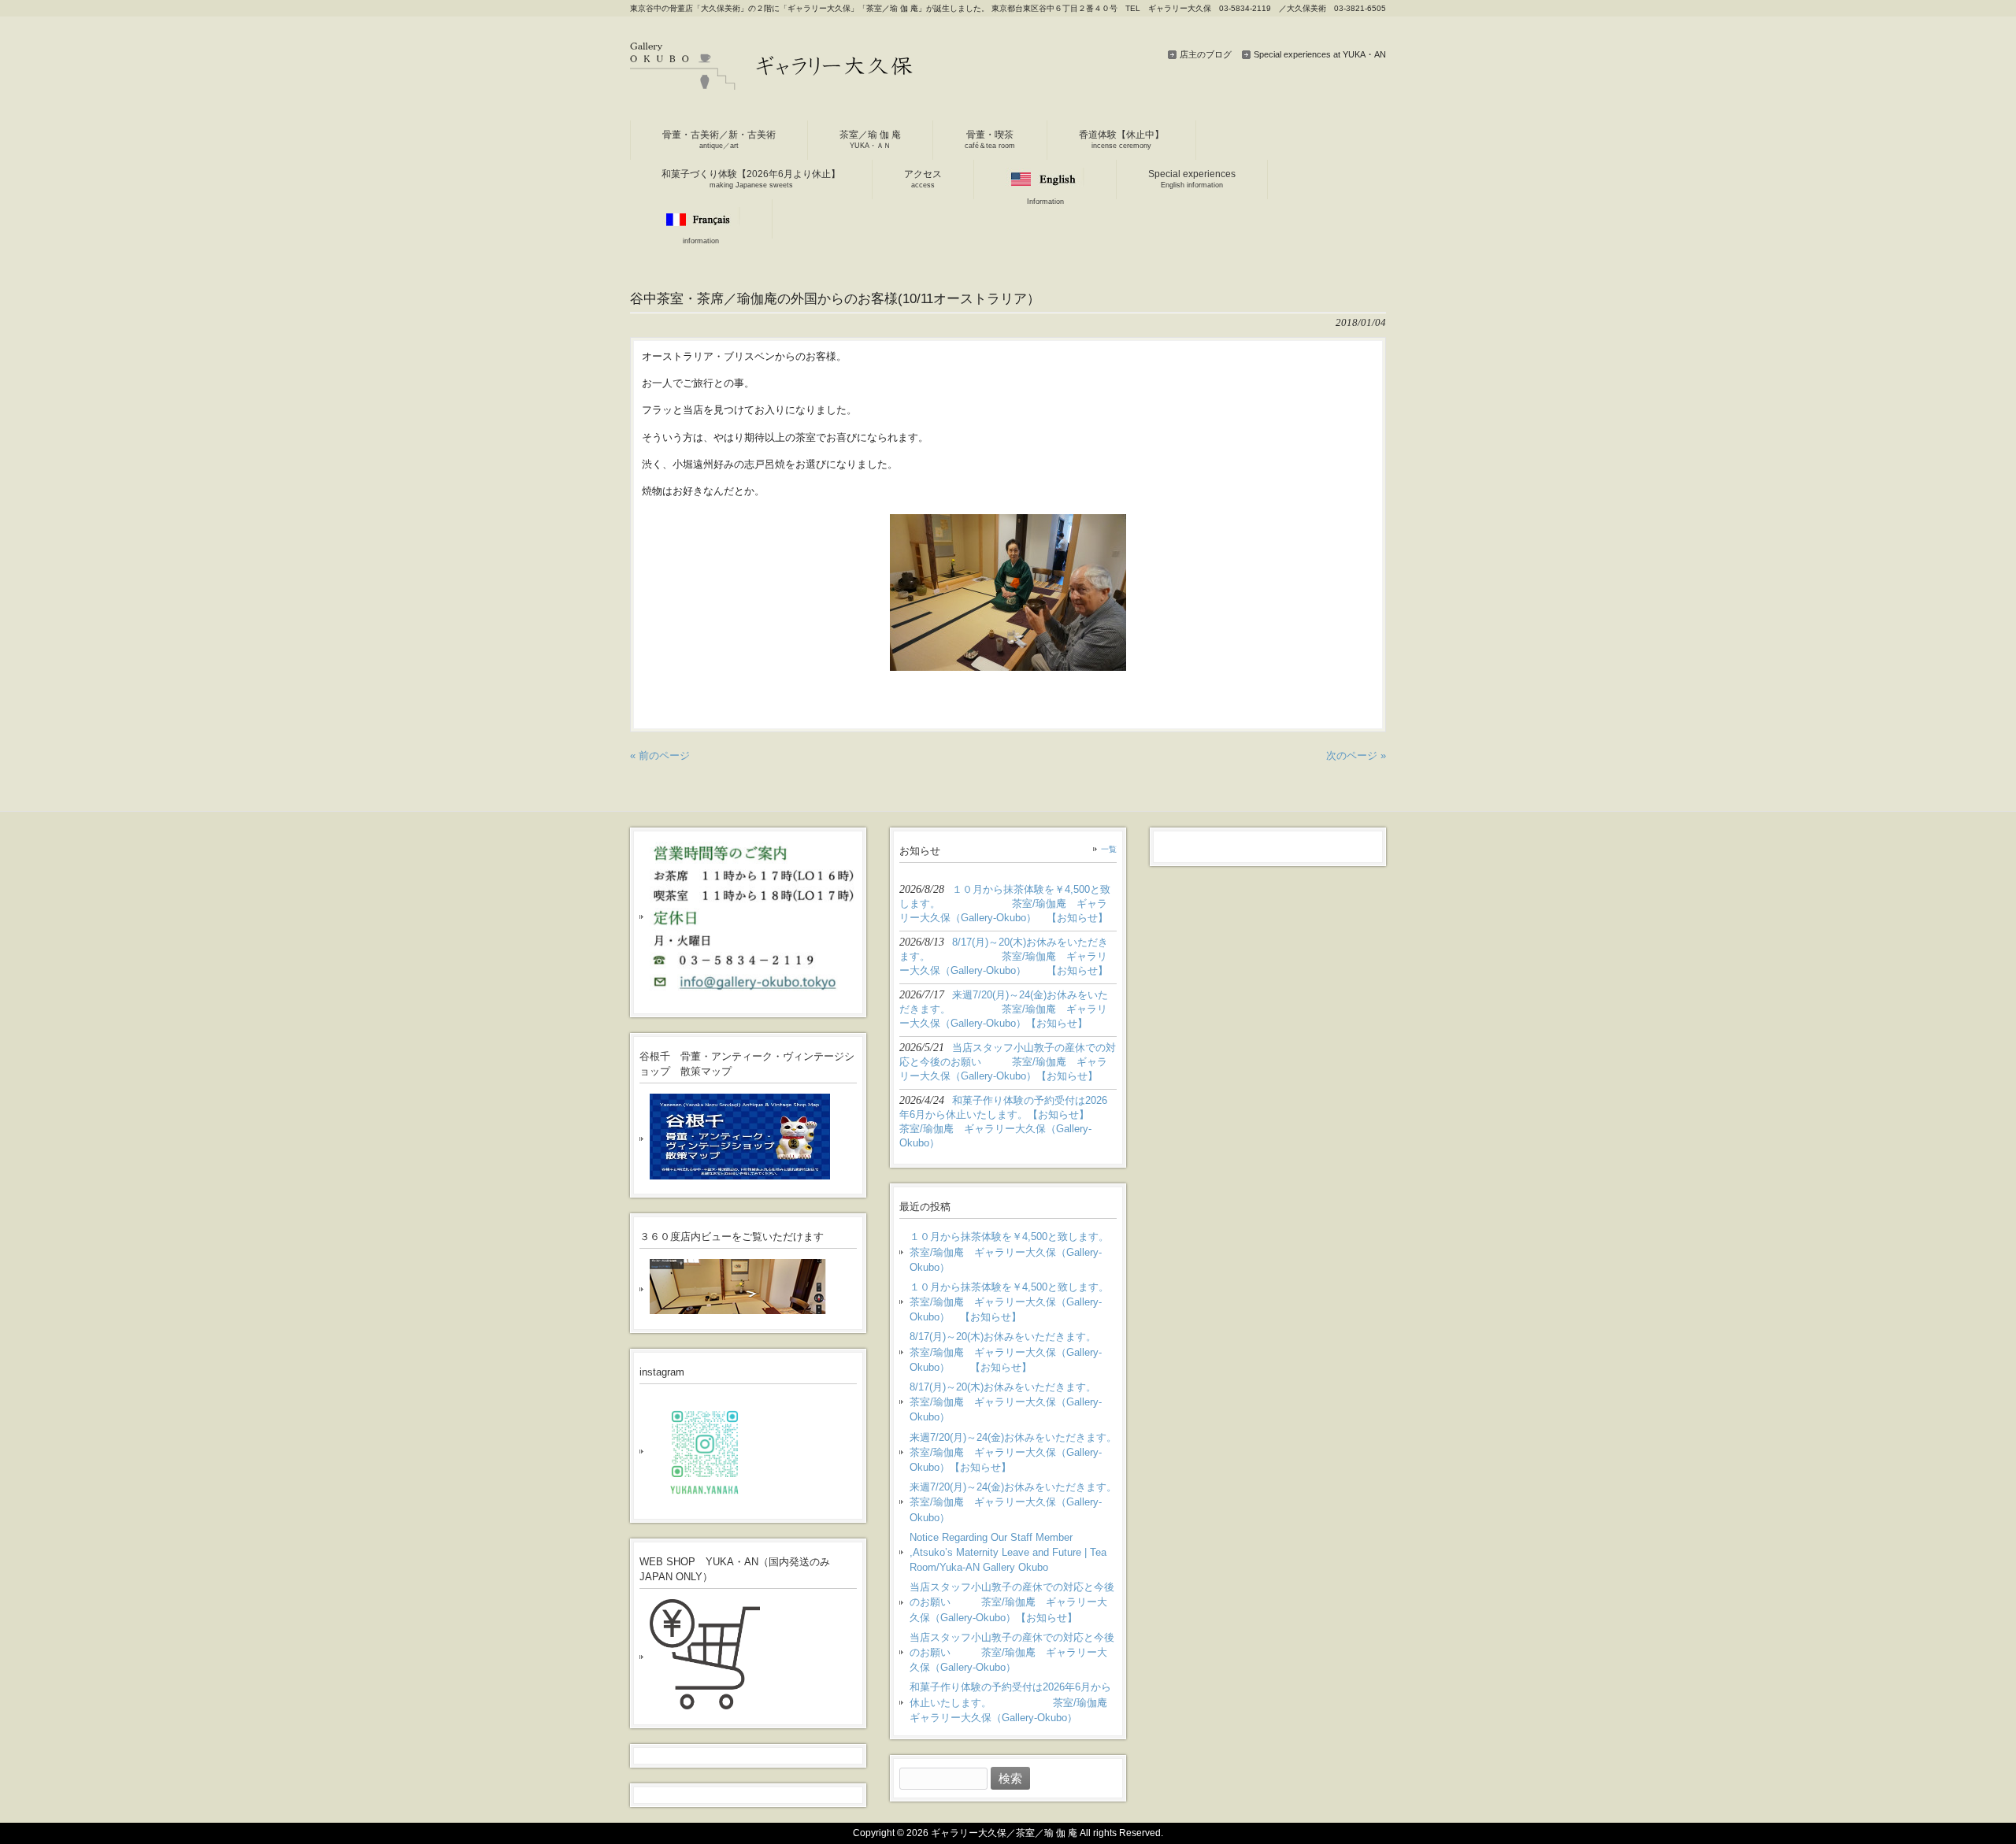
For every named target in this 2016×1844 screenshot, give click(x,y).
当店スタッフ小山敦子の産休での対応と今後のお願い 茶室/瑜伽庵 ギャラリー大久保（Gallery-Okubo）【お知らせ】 (1012, 1602)
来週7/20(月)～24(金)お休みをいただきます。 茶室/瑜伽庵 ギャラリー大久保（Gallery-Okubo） (1013, 1502)
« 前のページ (660, 755)
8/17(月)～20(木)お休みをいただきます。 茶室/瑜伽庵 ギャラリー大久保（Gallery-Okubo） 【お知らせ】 (1013, 1352)
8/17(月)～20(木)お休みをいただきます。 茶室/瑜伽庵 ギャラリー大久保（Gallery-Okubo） (1013, 1402)
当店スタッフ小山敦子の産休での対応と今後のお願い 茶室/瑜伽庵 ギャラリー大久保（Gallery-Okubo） (1012, 1652)
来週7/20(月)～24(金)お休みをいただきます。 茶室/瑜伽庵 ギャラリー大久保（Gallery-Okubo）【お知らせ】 (1013, 1452)
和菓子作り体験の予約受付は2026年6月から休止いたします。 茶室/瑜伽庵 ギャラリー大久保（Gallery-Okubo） (1013, 1702)
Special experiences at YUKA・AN (1320, 54)
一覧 (1109, 849)
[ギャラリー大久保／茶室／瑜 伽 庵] (772, 84)
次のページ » (1356, 755)
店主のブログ (1206, 54)
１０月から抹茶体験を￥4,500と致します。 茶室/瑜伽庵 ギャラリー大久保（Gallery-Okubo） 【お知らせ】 (1013, 1302)
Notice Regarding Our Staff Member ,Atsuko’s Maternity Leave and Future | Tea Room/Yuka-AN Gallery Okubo (1008, 1552)
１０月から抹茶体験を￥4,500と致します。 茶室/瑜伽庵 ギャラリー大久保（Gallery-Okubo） (1013, 1252)
